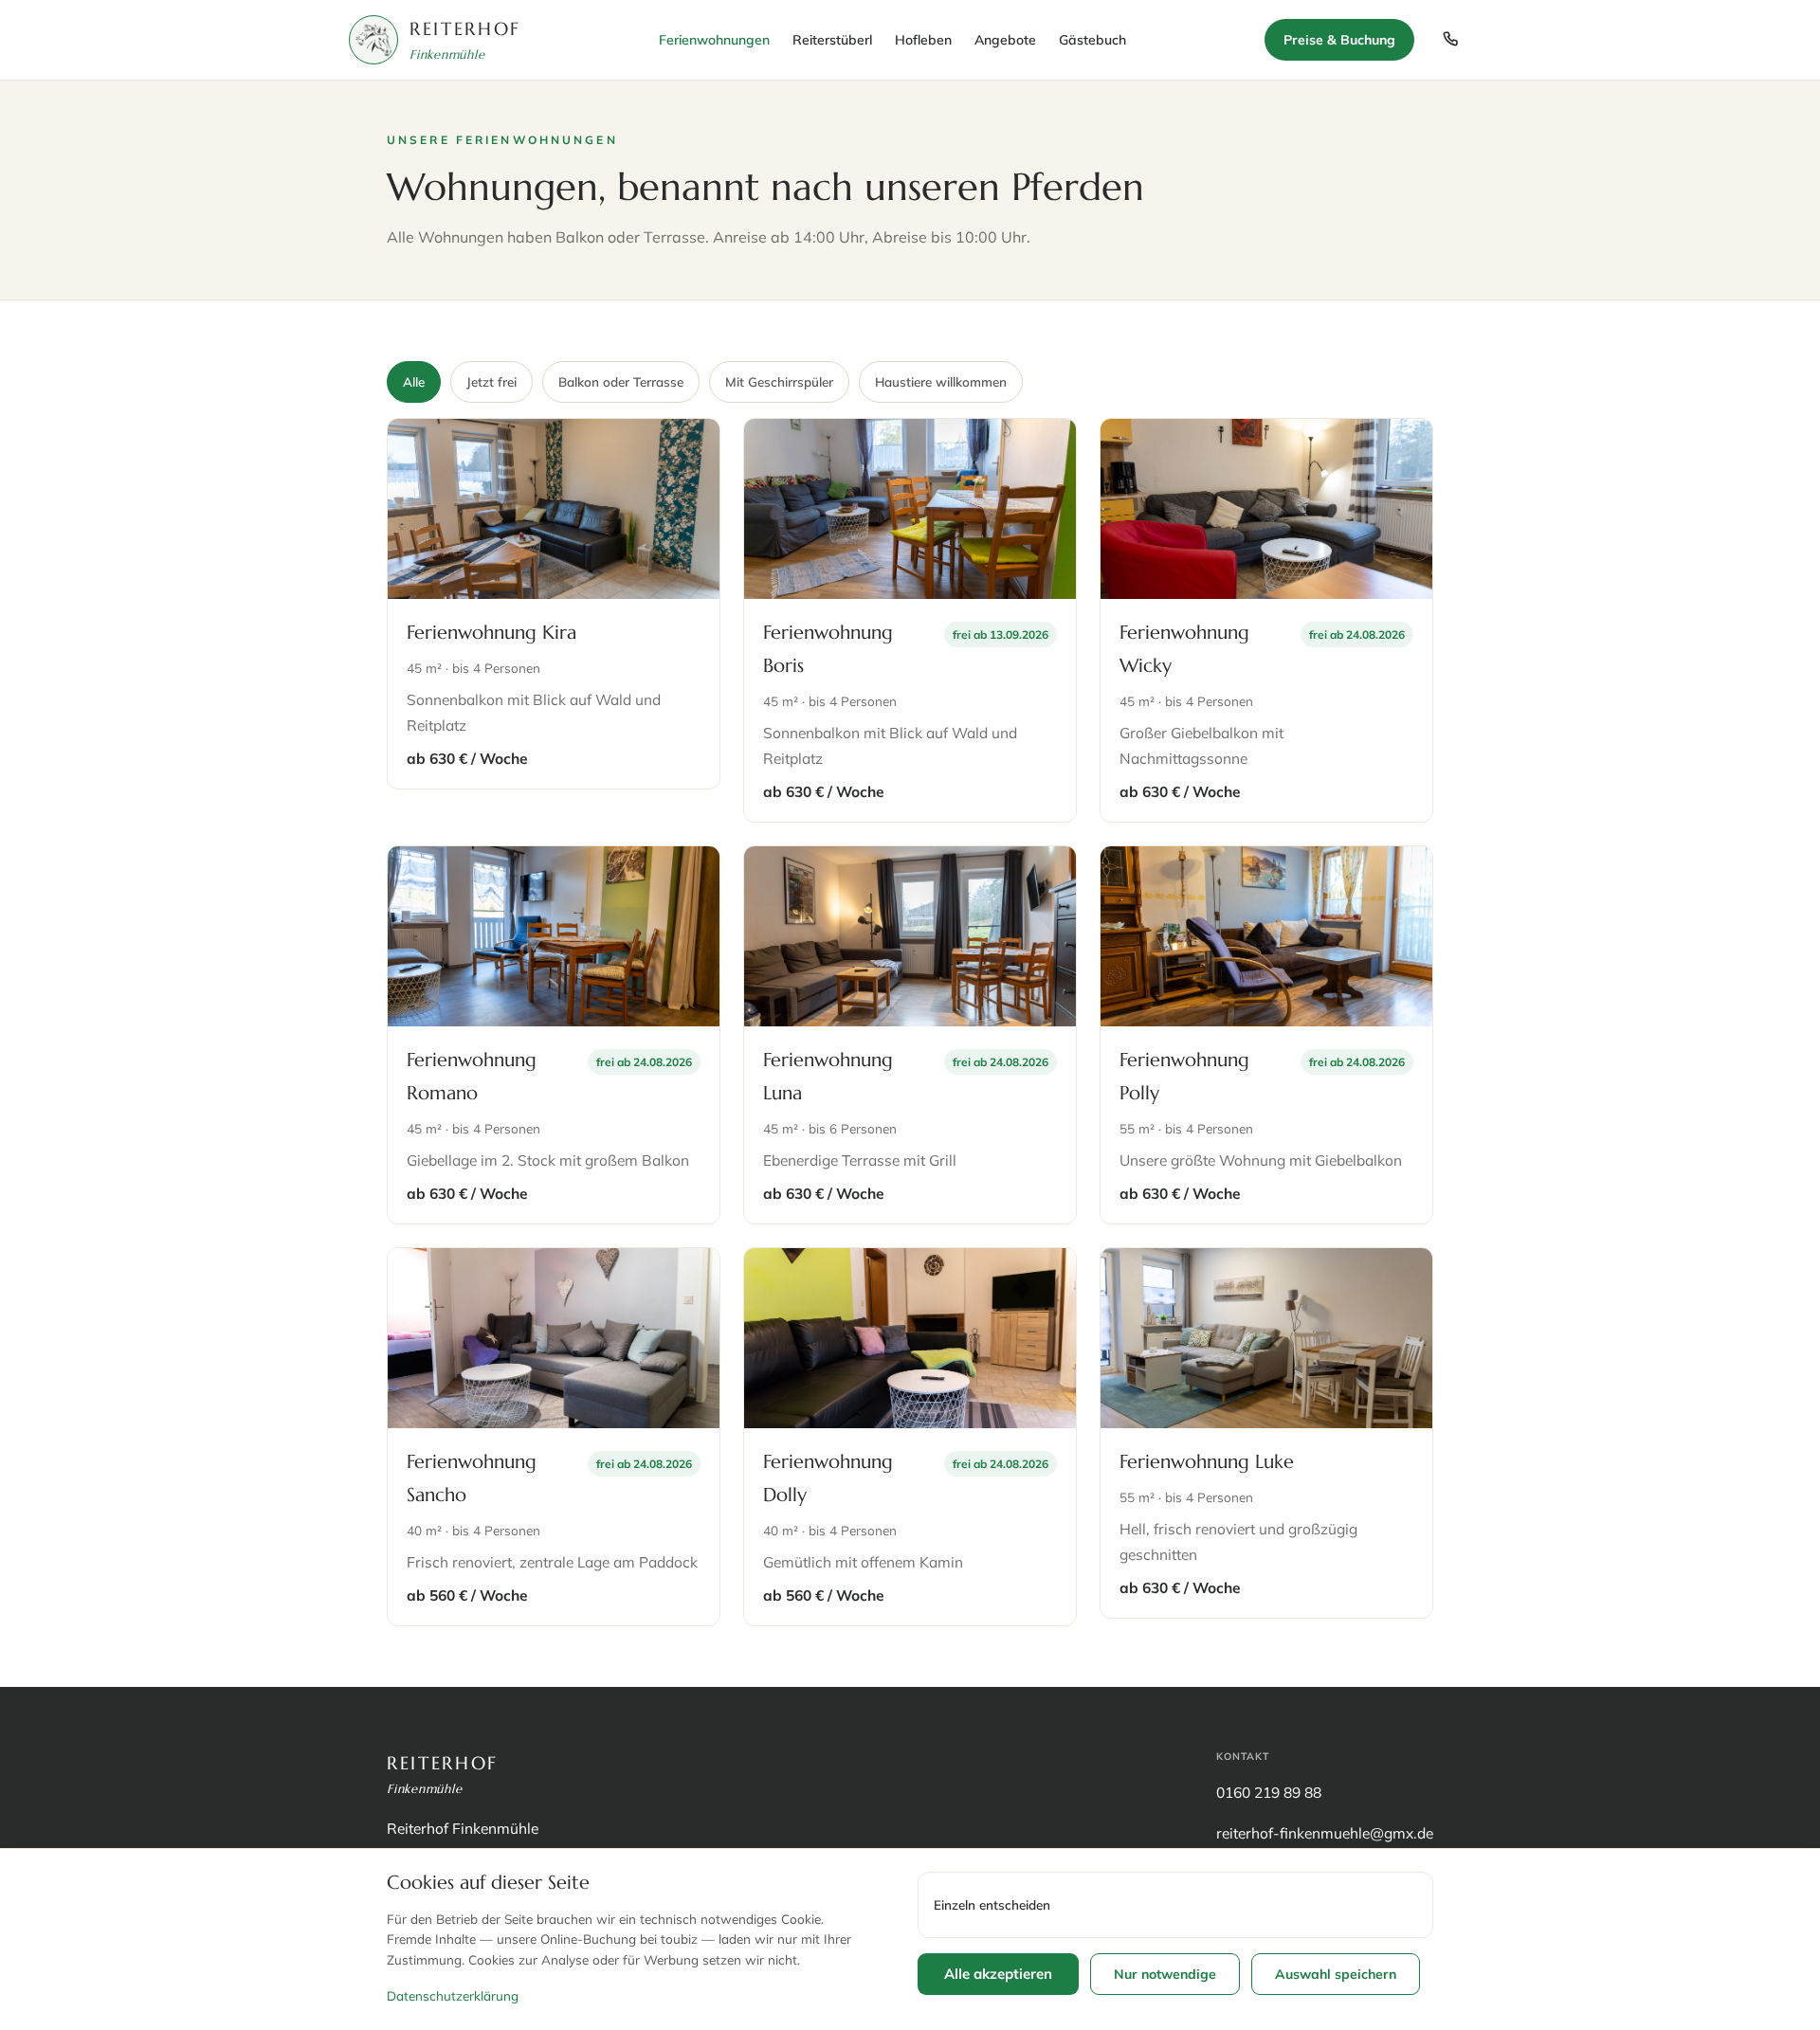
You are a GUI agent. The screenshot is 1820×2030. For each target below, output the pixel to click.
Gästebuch (1092, 40)
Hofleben (923, 40)
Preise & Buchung (1339, 40)
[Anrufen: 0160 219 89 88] (1450, 40)
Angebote (1005, 40)
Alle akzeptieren (998, 1974)
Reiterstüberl (832, 40)
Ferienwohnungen (714, 40)
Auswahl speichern (1336, 1974)
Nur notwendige (1165, 1974)
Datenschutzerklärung (453, 1995)
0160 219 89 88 (1269, 1792)
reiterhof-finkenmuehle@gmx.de (1325, 1833)
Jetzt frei (491, 381)
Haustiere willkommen (941, 381)
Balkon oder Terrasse (621, 381)
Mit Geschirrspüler (779, 381)
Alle (414, 381)
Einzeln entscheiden (992, 1904)
